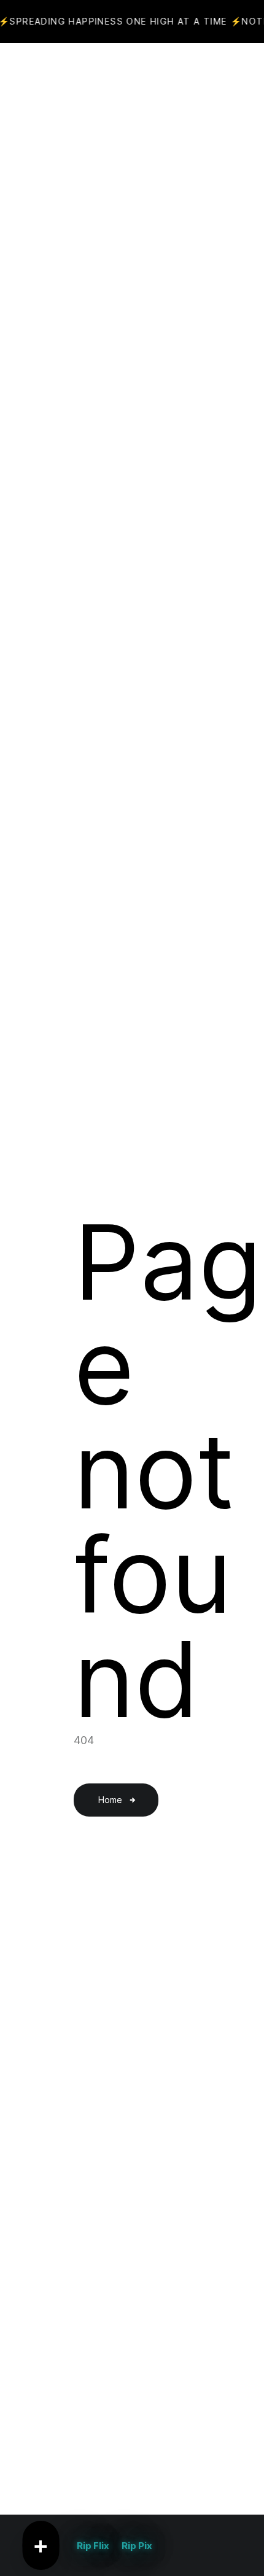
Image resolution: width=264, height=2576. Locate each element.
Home (110, 1800)
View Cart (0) (158, 74)
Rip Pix (137, 2546)
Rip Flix (93, 2546)
